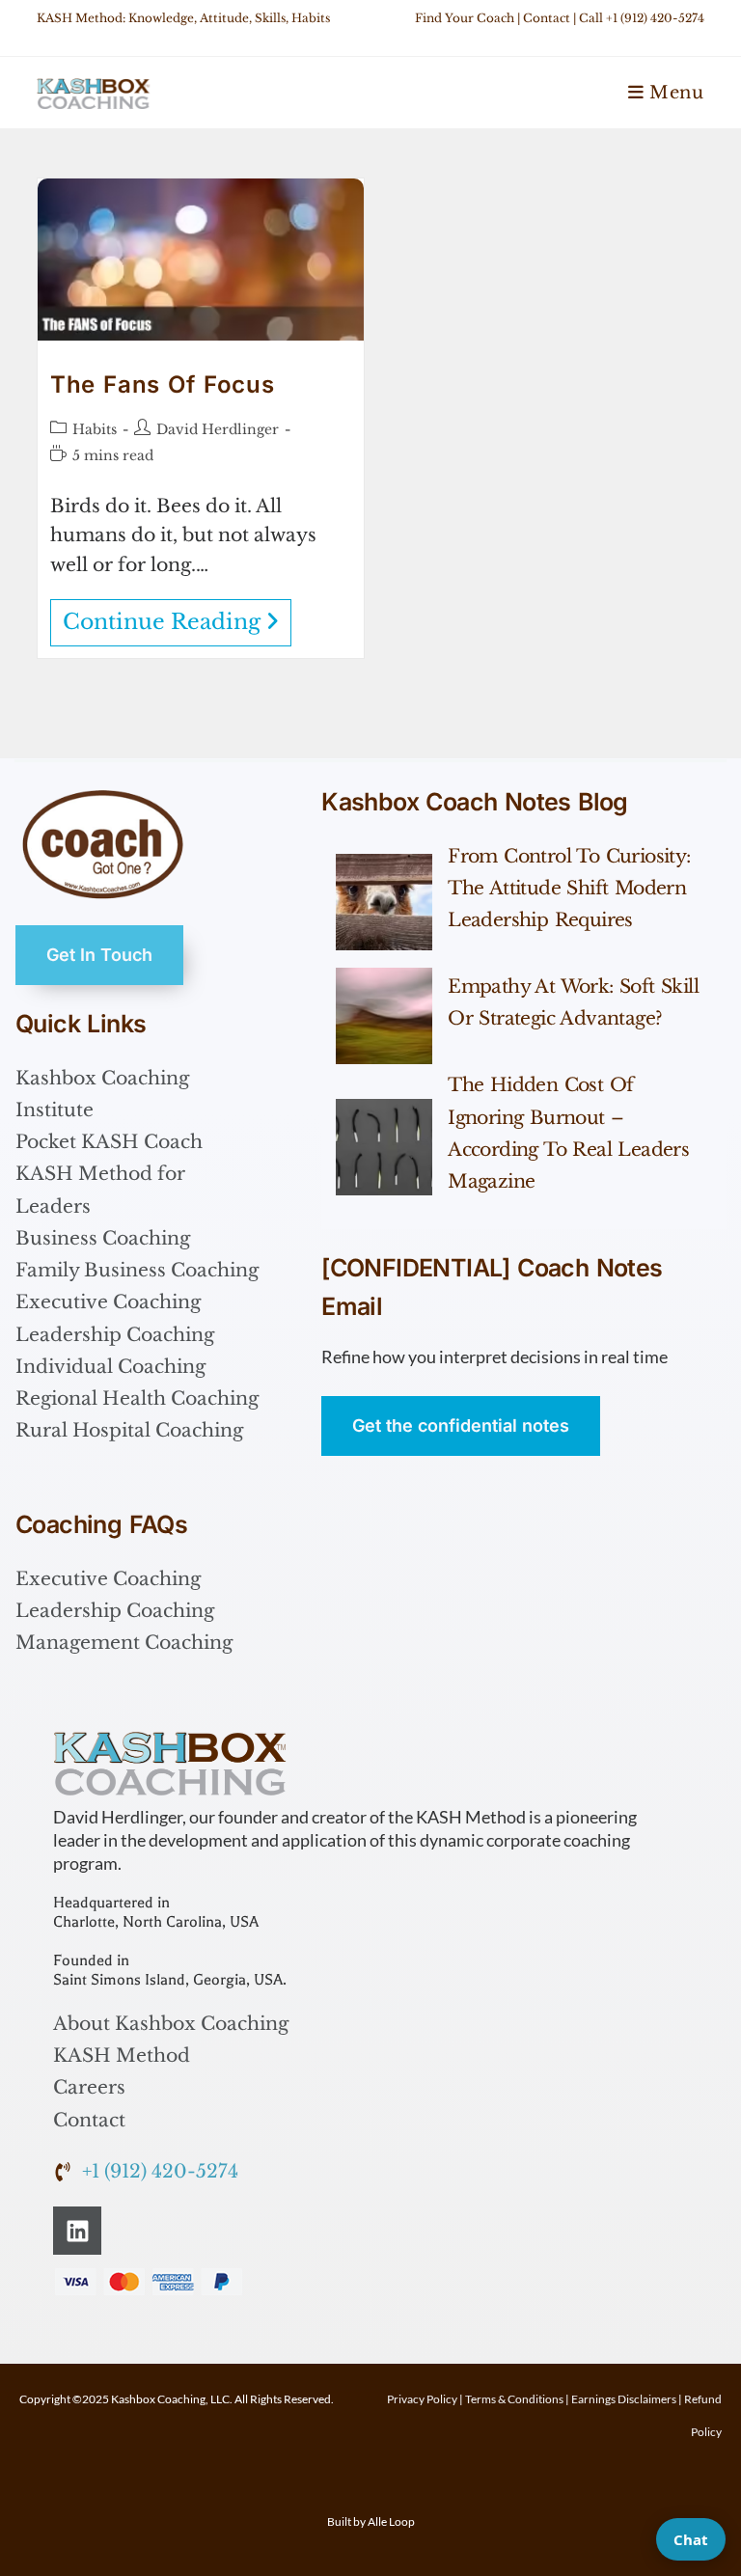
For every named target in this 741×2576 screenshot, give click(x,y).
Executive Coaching (108, 1302)
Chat (691, 2539)
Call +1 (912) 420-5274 (642, 18)
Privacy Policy (422, 2399)
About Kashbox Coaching (171, 2024)
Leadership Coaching (115, 1335)
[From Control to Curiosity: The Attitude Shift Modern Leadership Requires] (384, 902)
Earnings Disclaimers (624, 2399)
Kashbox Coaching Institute (102, 1094)
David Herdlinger (218, 429)
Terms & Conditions (514, 2399)
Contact (547, 18)
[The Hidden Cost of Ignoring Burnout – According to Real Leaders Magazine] (384, 1147)
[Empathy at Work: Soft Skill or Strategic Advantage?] (384, 1016)
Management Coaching (124, 1643)
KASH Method (122, 2055)
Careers (89, 2087)
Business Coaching (103, 1238)
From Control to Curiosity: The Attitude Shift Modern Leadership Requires (569, 889)
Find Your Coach (465, 18)
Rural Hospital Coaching (129, 1430)
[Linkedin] (77, 2231)
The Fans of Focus (162, 384)
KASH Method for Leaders (100, 1190)
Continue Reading (177, 617)
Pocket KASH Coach (109, 1142)
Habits (95, 429)
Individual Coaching (110, 1367)
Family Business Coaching (137, 1270)
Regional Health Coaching (137, 1398)
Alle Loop (391, 2521)
